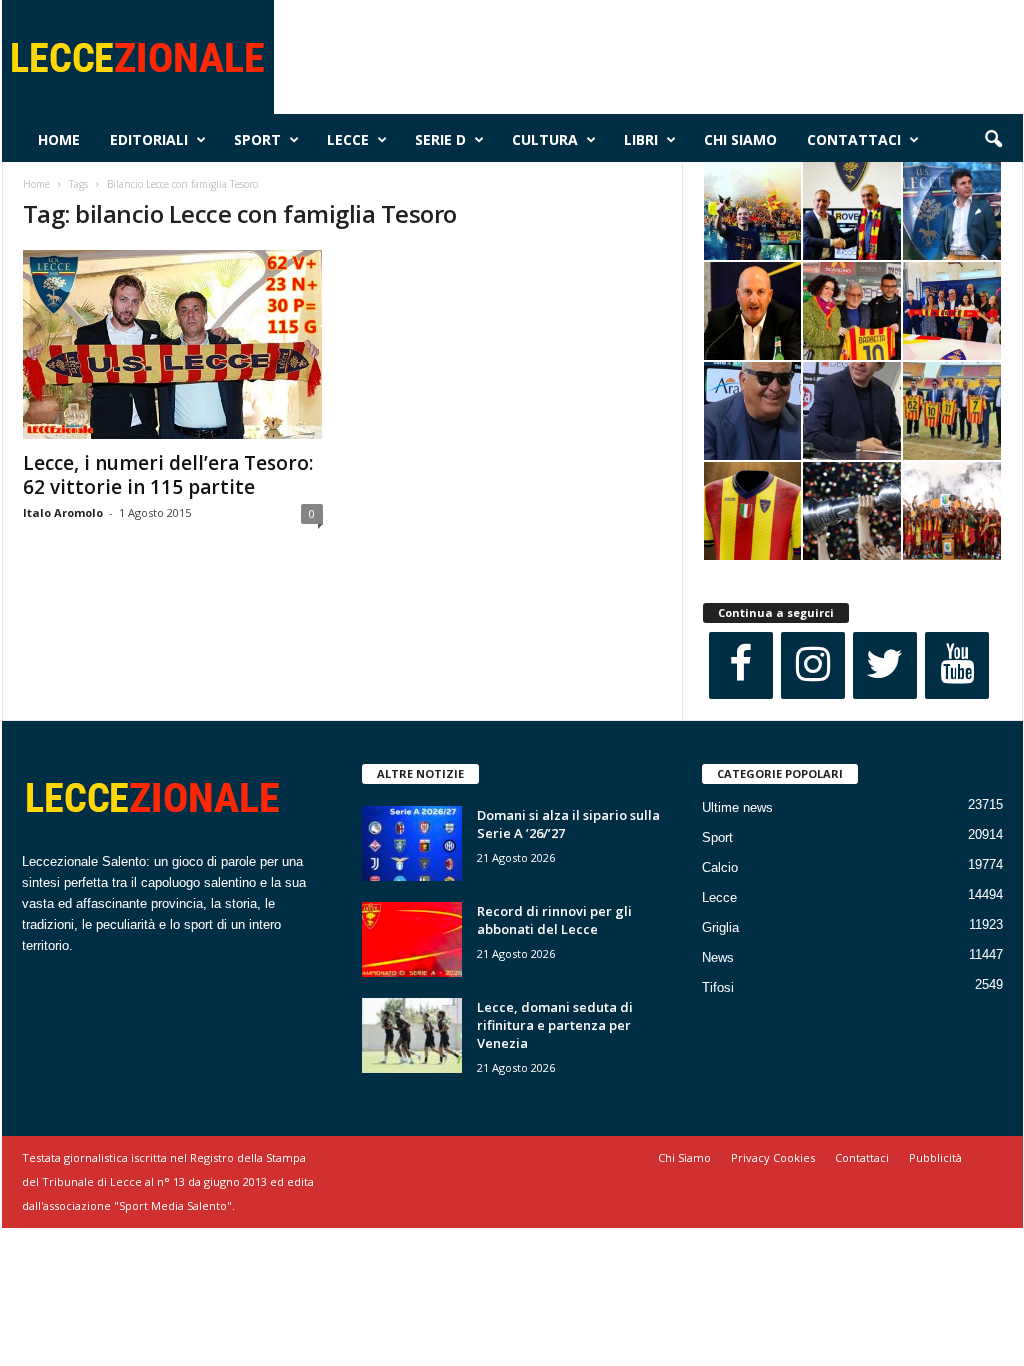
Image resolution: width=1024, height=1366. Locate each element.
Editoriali (149, 139)
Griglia (720, 927)
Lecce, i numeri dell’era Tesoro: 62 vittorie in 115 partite (168, 475)
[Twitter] (885, 665)
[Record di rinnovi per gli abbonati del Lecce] (412, 939)
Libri (641, 139)
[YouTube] (957, 665)
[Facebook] (741, 665)
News (718, 957)
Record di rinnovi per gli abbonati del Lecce (554, 920)
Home (59, 139)
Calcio (720, 867)
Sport (257, 139)
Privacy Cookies (773, 1157)
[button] (993, 140)
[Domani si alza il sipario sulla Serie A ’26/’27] (412, 843)
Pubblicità (935, 1157)
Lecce (348, 139)
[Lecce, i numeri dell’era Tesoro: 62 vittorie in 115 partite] (173, 344)
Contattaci (854, 139)
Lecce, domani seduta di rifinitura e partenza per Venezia (555, 1025)
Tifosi (718, 987)
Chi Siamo (740, 139)
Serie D (440, 139)
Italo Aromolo (63, 512)
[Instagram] (813, 665)
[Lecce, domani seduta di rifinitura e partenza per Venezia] (412, 1035)
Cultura (545, 139)
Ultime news (737, 807)
